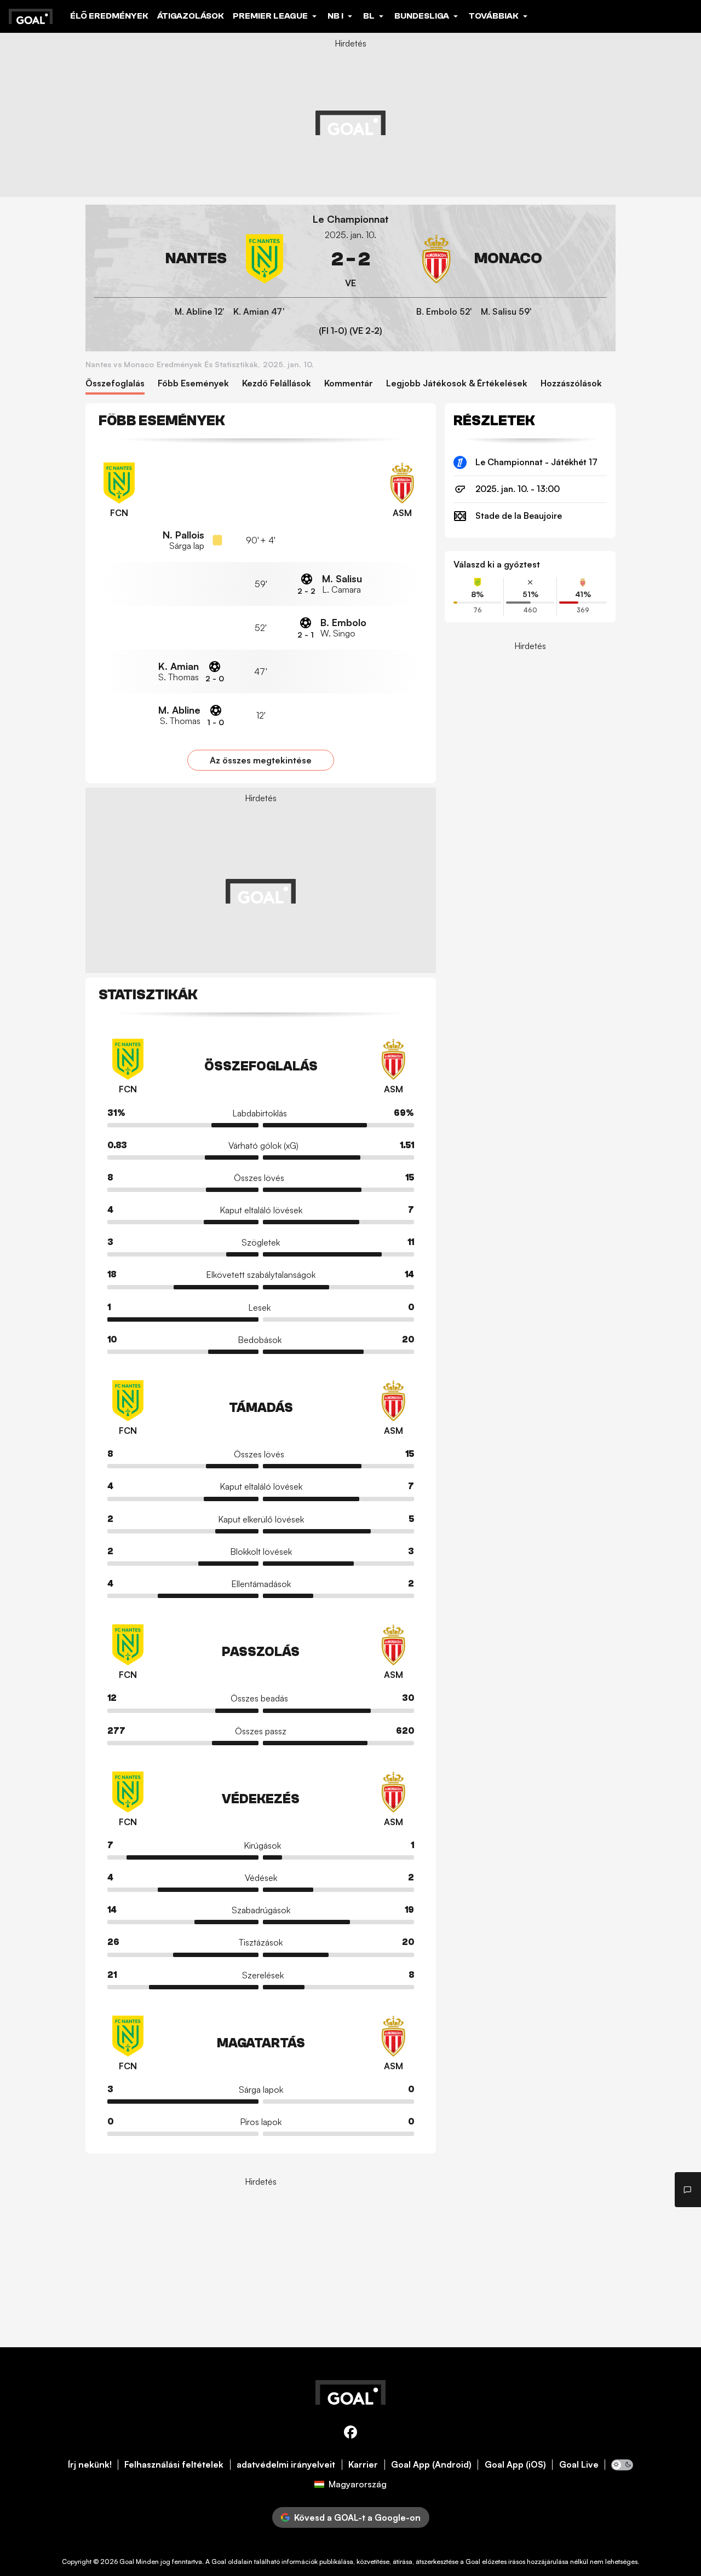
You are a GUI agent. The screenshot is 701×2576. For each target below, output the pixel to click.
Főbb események (193, 383)
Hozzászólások (571, 383)
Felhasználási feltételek (174, 2465)
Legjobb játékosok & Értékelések (457, 383)
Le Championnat (351, 219)
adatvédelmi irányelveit (286, 2465)
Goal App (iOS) (515, 2465)
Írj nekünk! (90, 2465)
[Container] (192, 259)
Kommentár (349, 383)
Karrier (363, 2465)
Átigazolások (191, 16)
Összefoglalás (115, 383)
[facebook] (350, 2434)
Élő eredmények (109, 16)
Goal (127, 2561)
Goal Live (579, 2465)
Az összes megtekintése (261, 760)
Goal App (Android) (431, 2465)
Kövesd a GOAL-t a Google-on (357, 2517)
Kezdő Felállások (277, 383)
